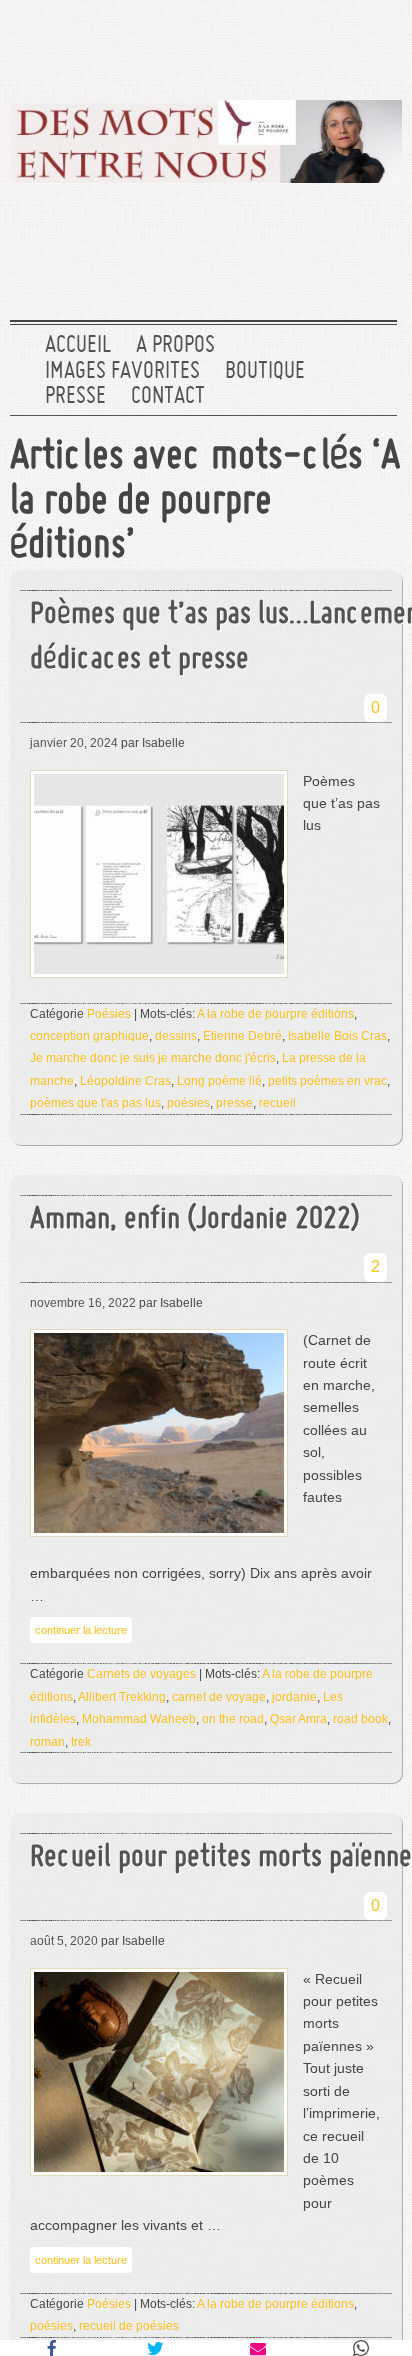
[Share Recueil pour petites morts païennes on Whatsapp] (360, 2348)
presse (234, 1103)
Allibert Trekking (122, 1697)
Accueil (78, 346)
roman (47, 1742)
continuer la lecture (81, 1630)
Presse (75, 397)
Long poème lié (219, 1081)
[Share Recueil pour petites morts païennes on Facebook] (51, 2348)
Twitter (247, 45)
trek (81, 1742)
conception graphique (89, 1036)
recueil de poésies (129, 2326)
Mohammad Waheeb (139, 1719)
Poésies (109, 1014)
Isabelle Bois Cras (337, 1036)
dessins (176, 1036)
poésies (188, 1103)
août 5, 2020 (64, 1941)
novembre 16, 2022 (83, 1303)
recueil (277, 1103)
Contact (168, 397)
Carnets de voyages (141, 1674)
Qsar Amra (298, 1719)
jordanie (294, 1697)
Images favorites (122, 372)
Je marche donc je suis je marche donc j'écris (153, 1058)
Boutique (265, 372)
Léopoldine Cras (125, 1081)
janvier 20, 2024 (74, 743)
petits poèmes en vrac (327, 1081)
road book (360, 1719)
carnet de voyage (219, 1697)
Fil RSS (375, 45)
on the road (233, 1719)
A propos (175, 346)
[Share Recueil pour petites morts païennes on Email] (257, 2348)
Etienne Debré (242, 1036)
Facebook (311, 45)
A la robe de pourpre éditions (275, 1014)
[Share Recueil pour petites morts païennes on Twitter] (154, 2348)
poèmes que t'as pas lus (95, 1103)
